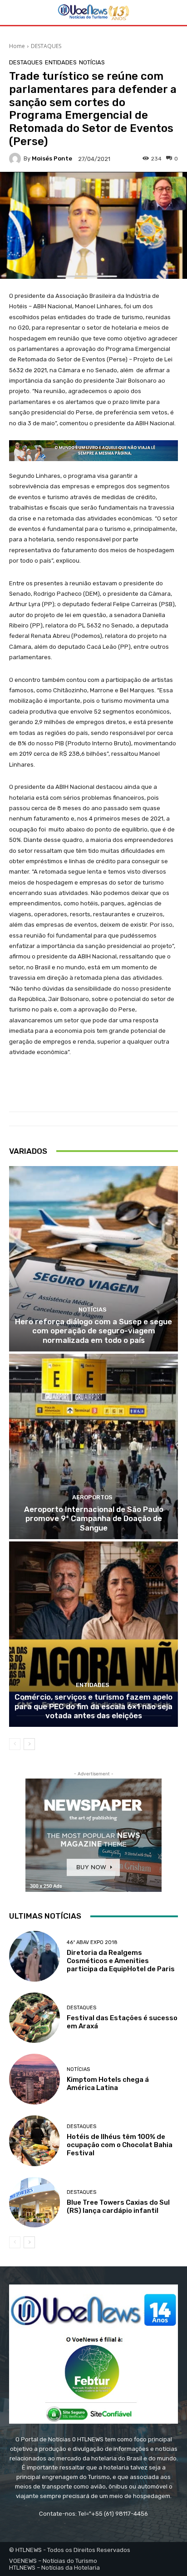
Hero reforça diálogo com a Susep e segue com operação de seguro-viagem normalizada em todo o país (93, 1331)
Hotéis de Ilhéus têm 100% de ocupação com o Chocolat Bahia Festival (120, 2145)
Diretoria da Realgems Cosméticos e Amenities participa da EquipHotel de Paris (121, 1961)
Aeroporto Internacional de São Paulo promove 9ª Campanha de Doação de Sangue (94, 1519)
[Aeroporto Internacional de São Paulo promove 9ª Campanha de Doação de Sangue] (93, 1446)
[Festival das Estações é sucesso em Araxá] (34, 2018)
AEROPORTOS (92, 1497)
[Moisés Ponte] (16, 159)
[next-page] (29, 1744)
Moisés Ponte (52, 158)
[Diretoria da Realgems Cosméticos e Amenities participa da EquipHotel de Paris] (34, 1956)
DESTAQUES (46, 46)
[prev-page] (15, 1744)
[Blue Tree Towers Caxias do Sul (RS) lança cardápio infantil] (34, 2202)
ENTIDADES (61, 62)
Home (17, 46)
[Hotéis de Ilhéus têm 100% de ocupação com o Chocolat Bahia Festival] (34, 2141)
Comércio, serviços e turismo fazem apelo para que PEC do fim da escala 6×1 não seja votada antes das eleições (93, 1706)
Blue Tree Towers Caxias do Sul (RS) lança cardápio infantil (118, 2207)
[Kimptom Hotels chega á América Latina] (34, 2079)
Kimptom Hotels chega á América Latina (108, 2084)
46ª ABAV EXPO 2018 (92, 1942)
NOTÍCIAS (92, 62)
